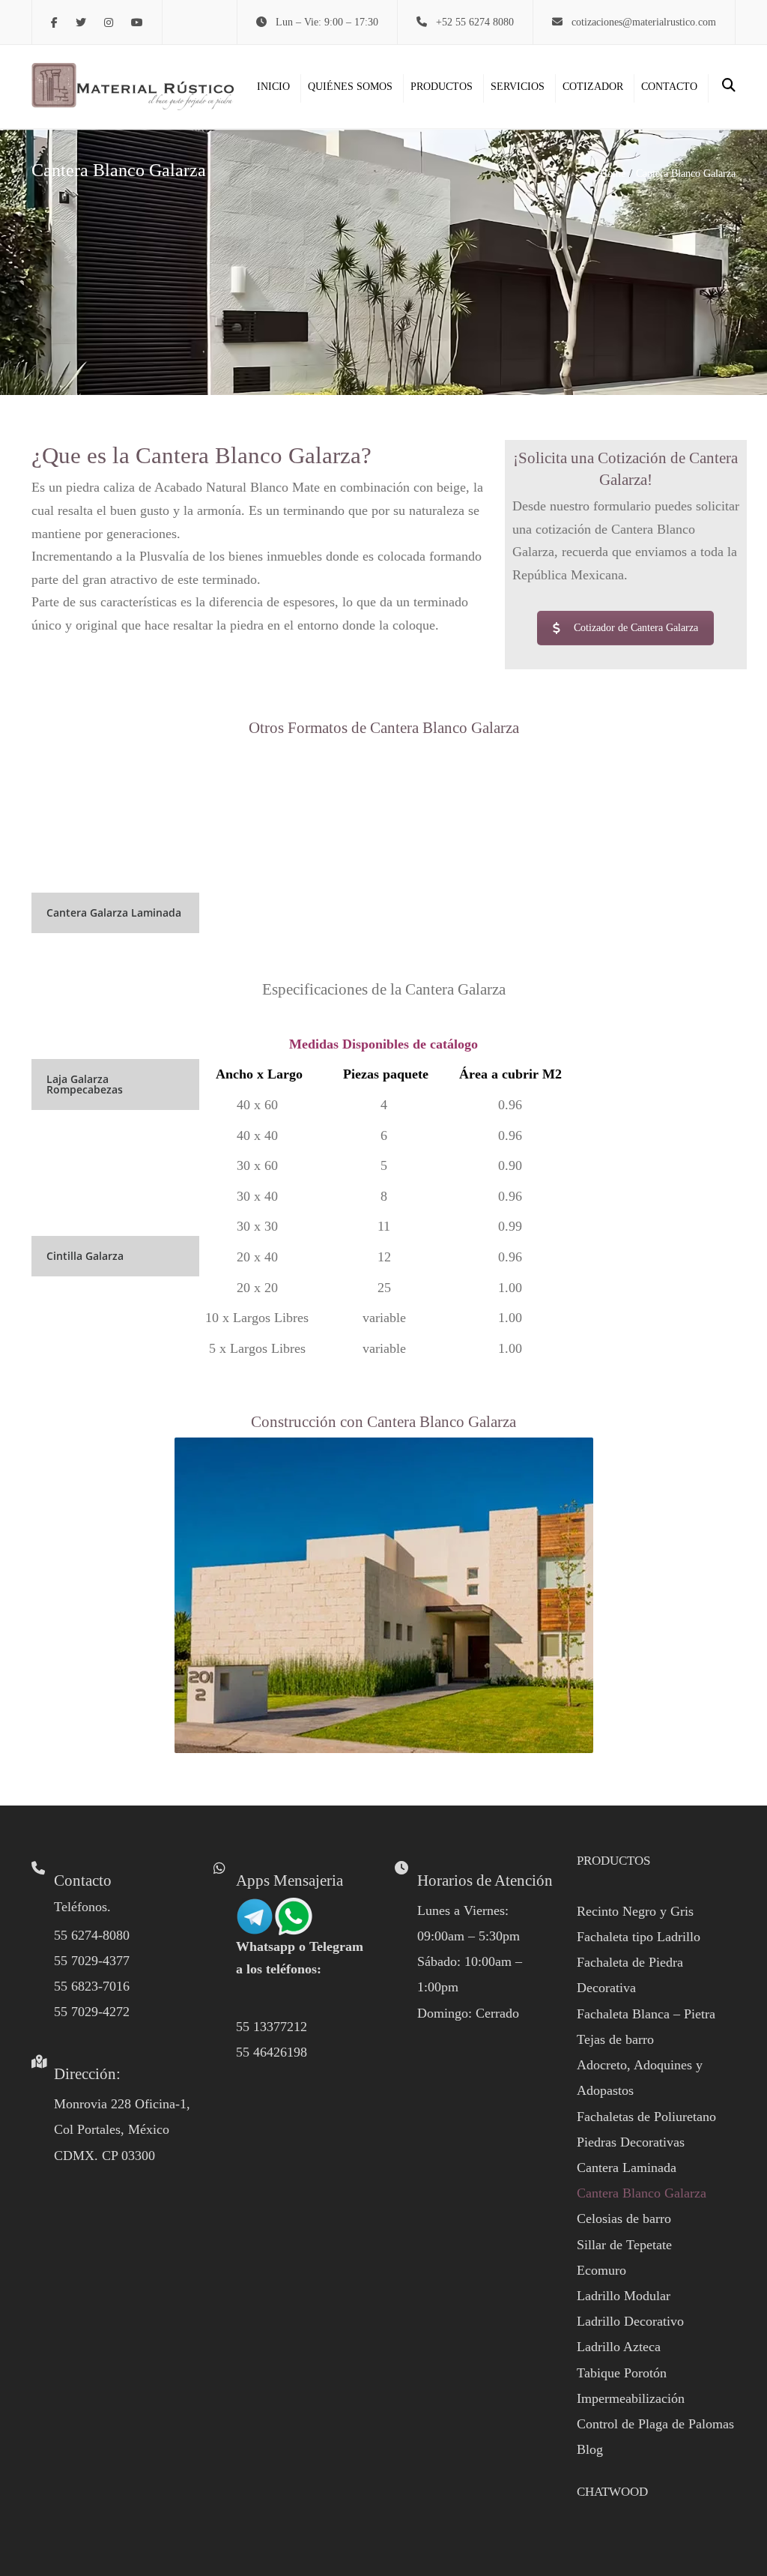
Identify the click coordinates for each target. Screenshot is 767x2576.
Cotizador (593, 87)
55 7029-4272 (92, 2012)
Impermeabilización (631, 2398)
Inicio (273, 87)
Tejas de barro (615, 2039)
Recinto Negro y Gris (635, 1911)
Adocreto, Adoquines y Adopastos (640, 2078)
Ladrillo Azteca (619, 2347)
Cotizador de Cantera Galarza (636, 628)
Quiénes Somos (350, 87)
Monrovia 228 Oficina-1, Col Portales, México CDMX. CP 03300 (122, 2129)
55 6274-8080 (92, 1935)
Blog (590, 2449)
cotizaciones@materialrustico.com (644, 22)
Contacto (669, 87)
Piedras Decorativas (631, 2142)
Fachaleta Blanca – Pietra (646, 2014)
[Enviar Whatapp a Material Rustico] (274, 1915)
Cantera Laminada (627, 2168)
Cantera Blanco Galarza (642, 2193)
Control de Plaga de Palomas (655, 2424)
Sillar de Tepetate (624, 2245)
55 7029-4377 (92, 1961)
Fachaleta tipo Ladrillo (639, 1937)
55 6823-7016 (92, 1986)
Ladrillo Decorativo (630, 2321)
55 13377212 (272, 2027)
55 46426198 (272, 2052)
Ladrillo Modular (624, 2296)
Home (613, 174)
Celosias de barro (624, 2218)
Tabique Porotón (622, 2373)
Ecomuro (601, 2270)
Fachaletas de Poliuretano (646, 2117)
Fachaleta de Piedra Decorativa (630, 1975)
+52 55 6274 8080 (475, 22)
